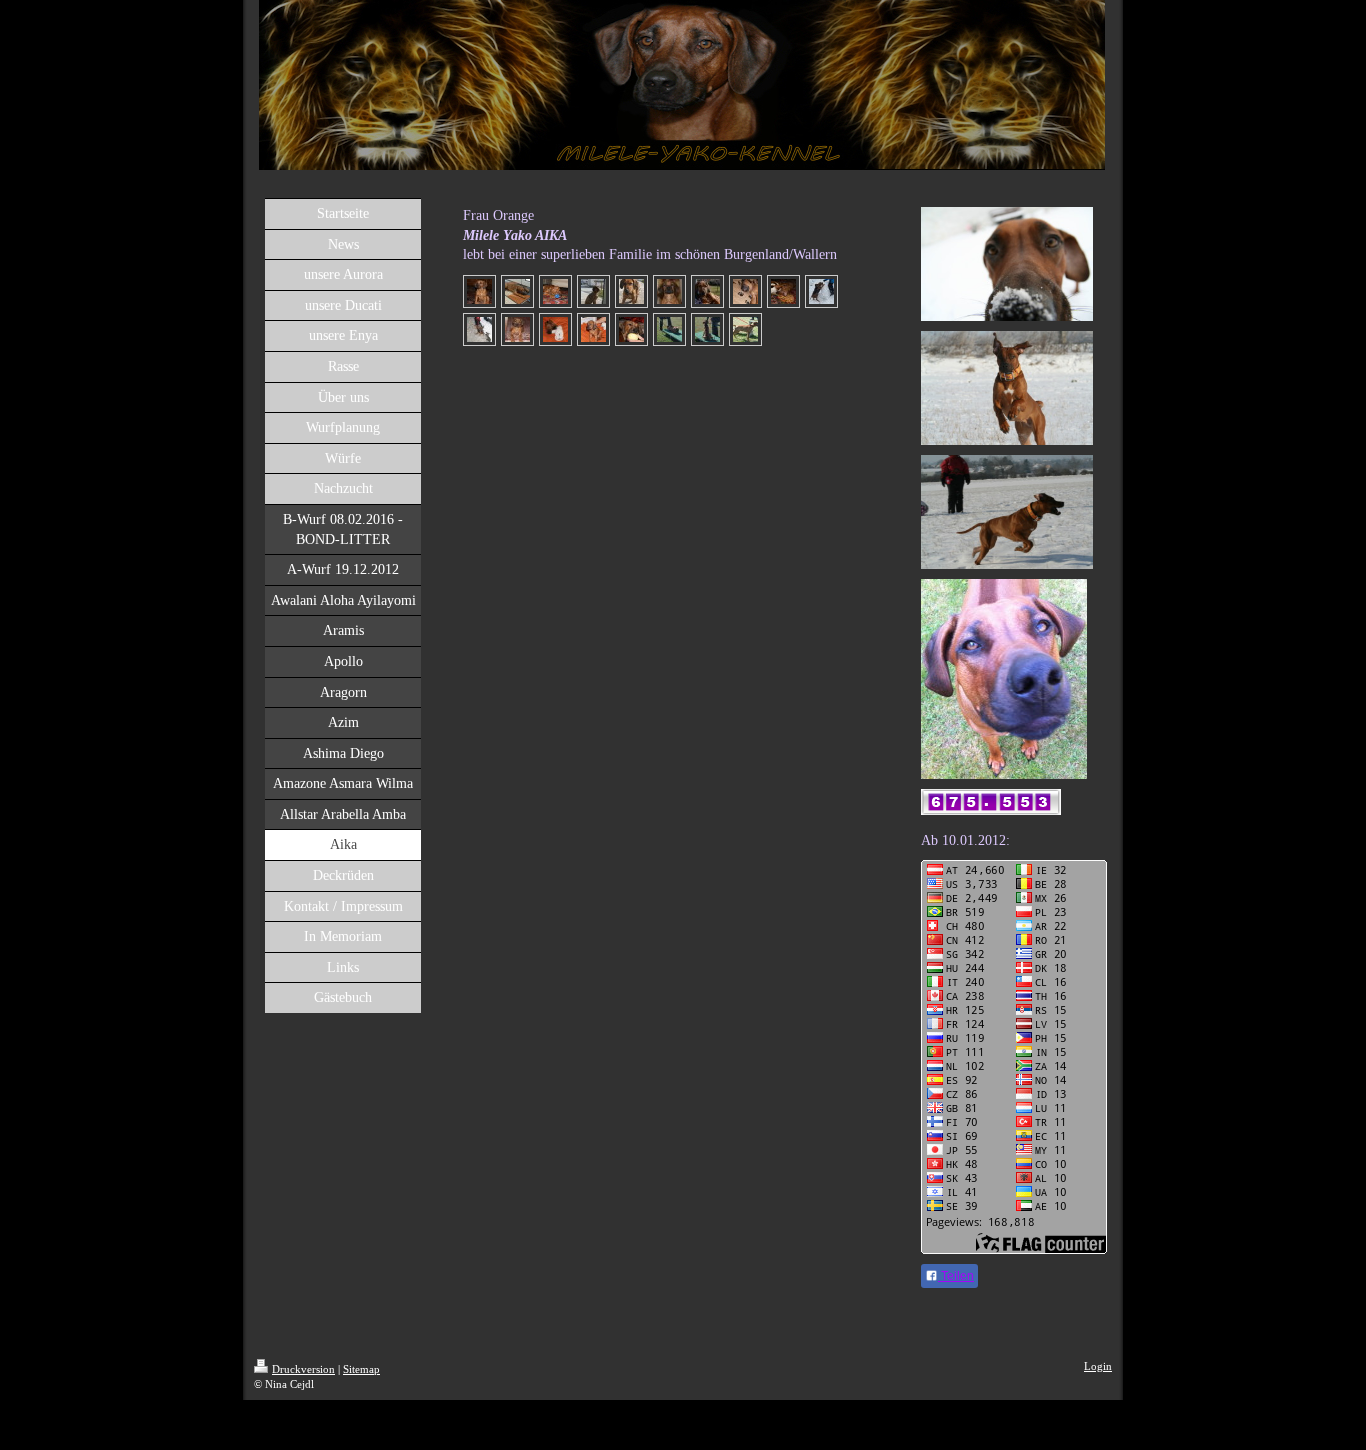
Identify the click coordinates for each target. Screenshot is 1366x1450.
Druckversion (303, 1369)
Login (1098, 1366)
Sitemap (361, 1369)
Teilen (956, 1276)
